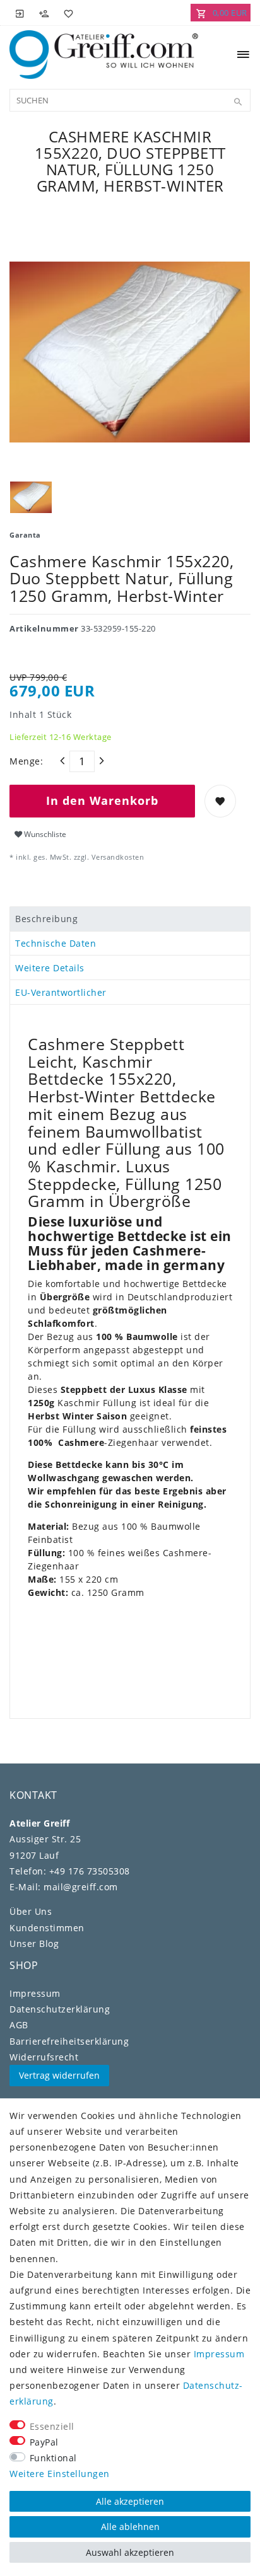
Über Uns (31, 1911)
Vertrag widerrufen (59, 2075)
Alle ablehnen (130, 2527)
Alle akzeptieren (130, 2501)
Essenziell (52, 2426)
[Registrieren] (44, 13)
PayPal (44, 2442)
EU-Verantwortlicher (61, 992)
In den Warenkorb (102, 800)
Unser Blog (34, 1944)
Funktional (53, 2458)
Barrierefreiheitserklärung (69, 2041)
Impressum (35, 1993)
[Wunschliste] (66, 13)
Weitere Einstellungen (60, 2474)
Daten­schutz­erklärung (60, 2009)
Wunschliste (44, 834)
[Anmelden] (20, 13)
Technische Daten (56, 943)
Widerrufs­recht (44, 2057)
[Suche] (238, 102)
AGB (19, 2025)
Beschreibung (46, 919)
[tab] (130, 919)
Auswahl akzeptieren (130, 2552)
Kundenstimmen (47, 1928)
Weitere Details (50, 968)
